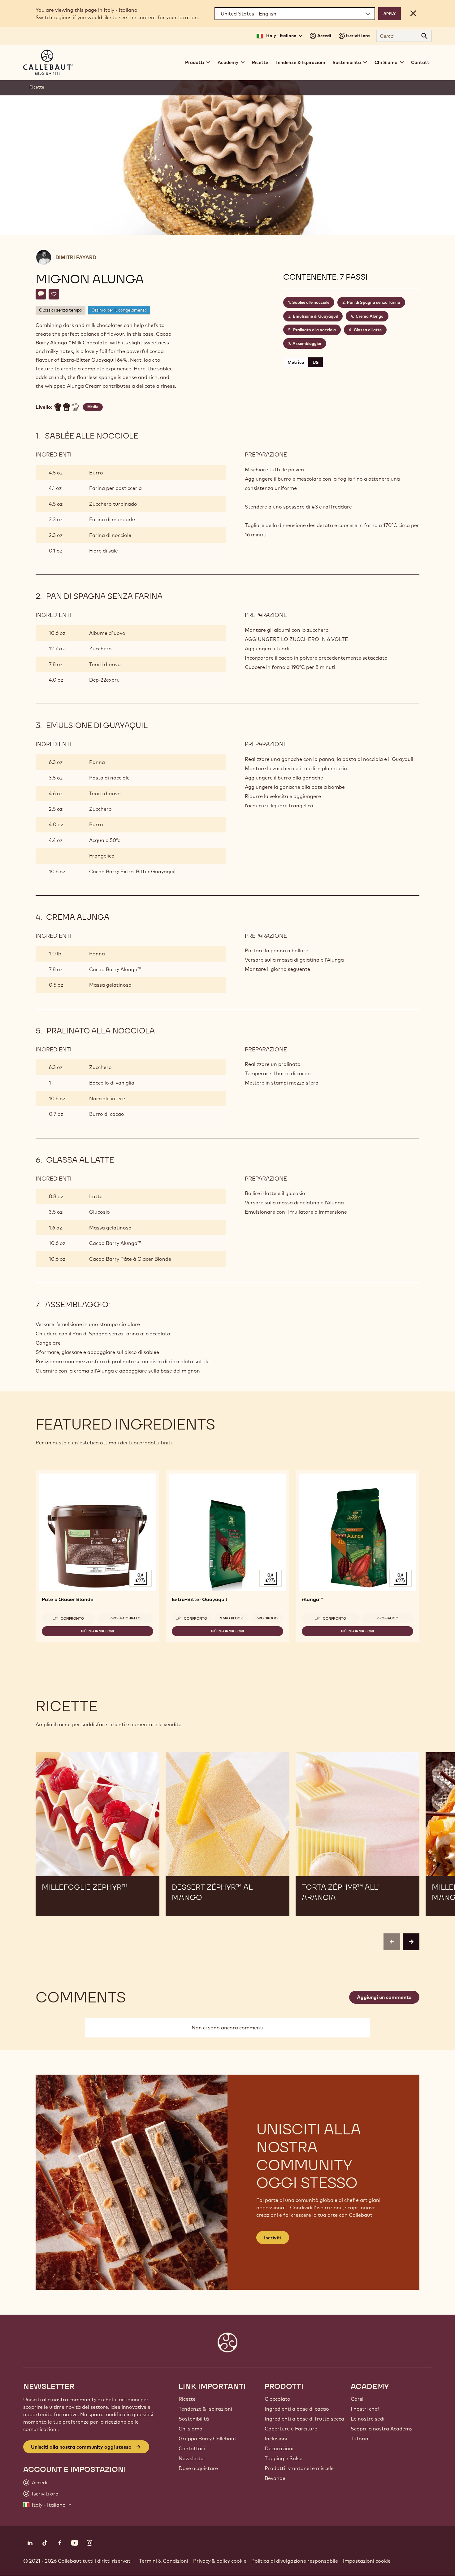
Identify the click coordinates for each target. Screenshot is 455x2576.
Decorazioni (279, 2448)
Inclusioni (276, 2438)
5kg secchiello (126, 1618)
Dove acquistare (198, 2468)
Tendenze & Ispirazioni (300, 62)
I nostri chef (365, 2409)
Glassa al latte (368, 330)
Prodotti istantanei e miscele (299, 2468)
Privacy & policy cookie (220, 2561)
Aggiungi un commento (384, 1997)
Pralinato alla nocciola (314, 330)
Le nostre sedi (368, 2419)
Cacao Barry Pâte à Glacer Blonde (130, 1259)
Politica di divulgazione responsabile (295, 2561)
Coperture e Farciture (291, 2429)
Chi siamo (191, 2429)
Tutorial (360, 2438)
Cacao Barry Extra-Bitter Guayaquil (132, 871)
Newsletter (192, 2458)
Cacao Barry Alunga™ (115, 969)
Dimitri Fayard (76, 257)
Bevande (275, 2478)
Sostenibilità (194, 2419)
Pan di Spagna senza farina (374, 302)
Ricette (260, 62)
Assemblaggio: (307, 343)
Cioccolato (277, 2399)
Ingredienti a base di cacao (297, 2409)
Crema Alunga (370, 316)
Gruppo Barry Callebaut (208, 2438)
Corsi (357, 2399)
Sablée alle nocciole (311, 302)
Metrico (296, 362)
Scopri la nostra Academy (381, 2429)
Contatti (421, 62)
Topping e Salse (284, 2458)
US (316, 362)
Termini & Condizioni (164, 2561)
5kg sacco (267, 1618)
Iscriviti (273, 2238)
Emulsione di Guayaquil (315, 316)
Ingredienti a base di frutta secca (304, 2419)
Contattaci (192, 2448)
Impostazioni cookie (367, 2561)
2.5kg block (232, 1618)
